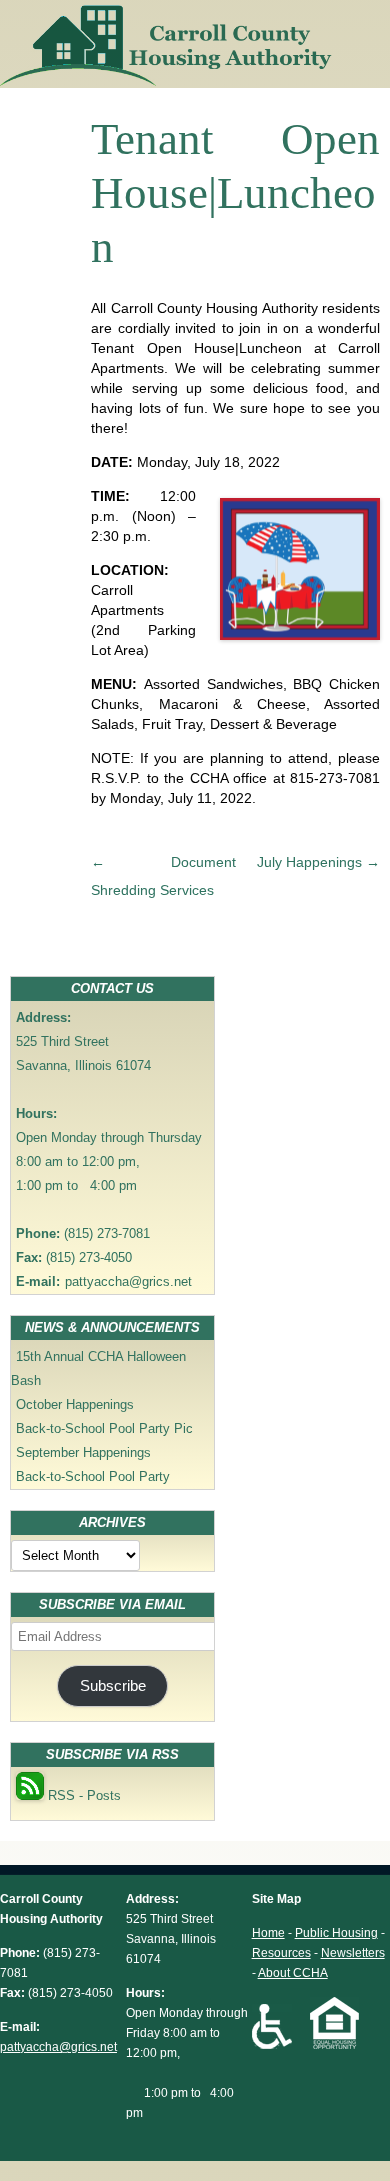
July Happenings (318, 862)
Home (268, 1933)
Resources (281, 1953)
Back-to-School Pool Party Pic (104, 1428)
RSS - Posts (82, 1795)
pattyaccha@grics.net (128, 1281)
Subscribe (113, 1686)
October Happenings (75, 1404)
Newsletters (353, 1953)
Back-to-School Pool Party (93, 1476)
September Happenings (83, 1452)
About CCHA (293, 1973)
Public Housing (336, 1933)
